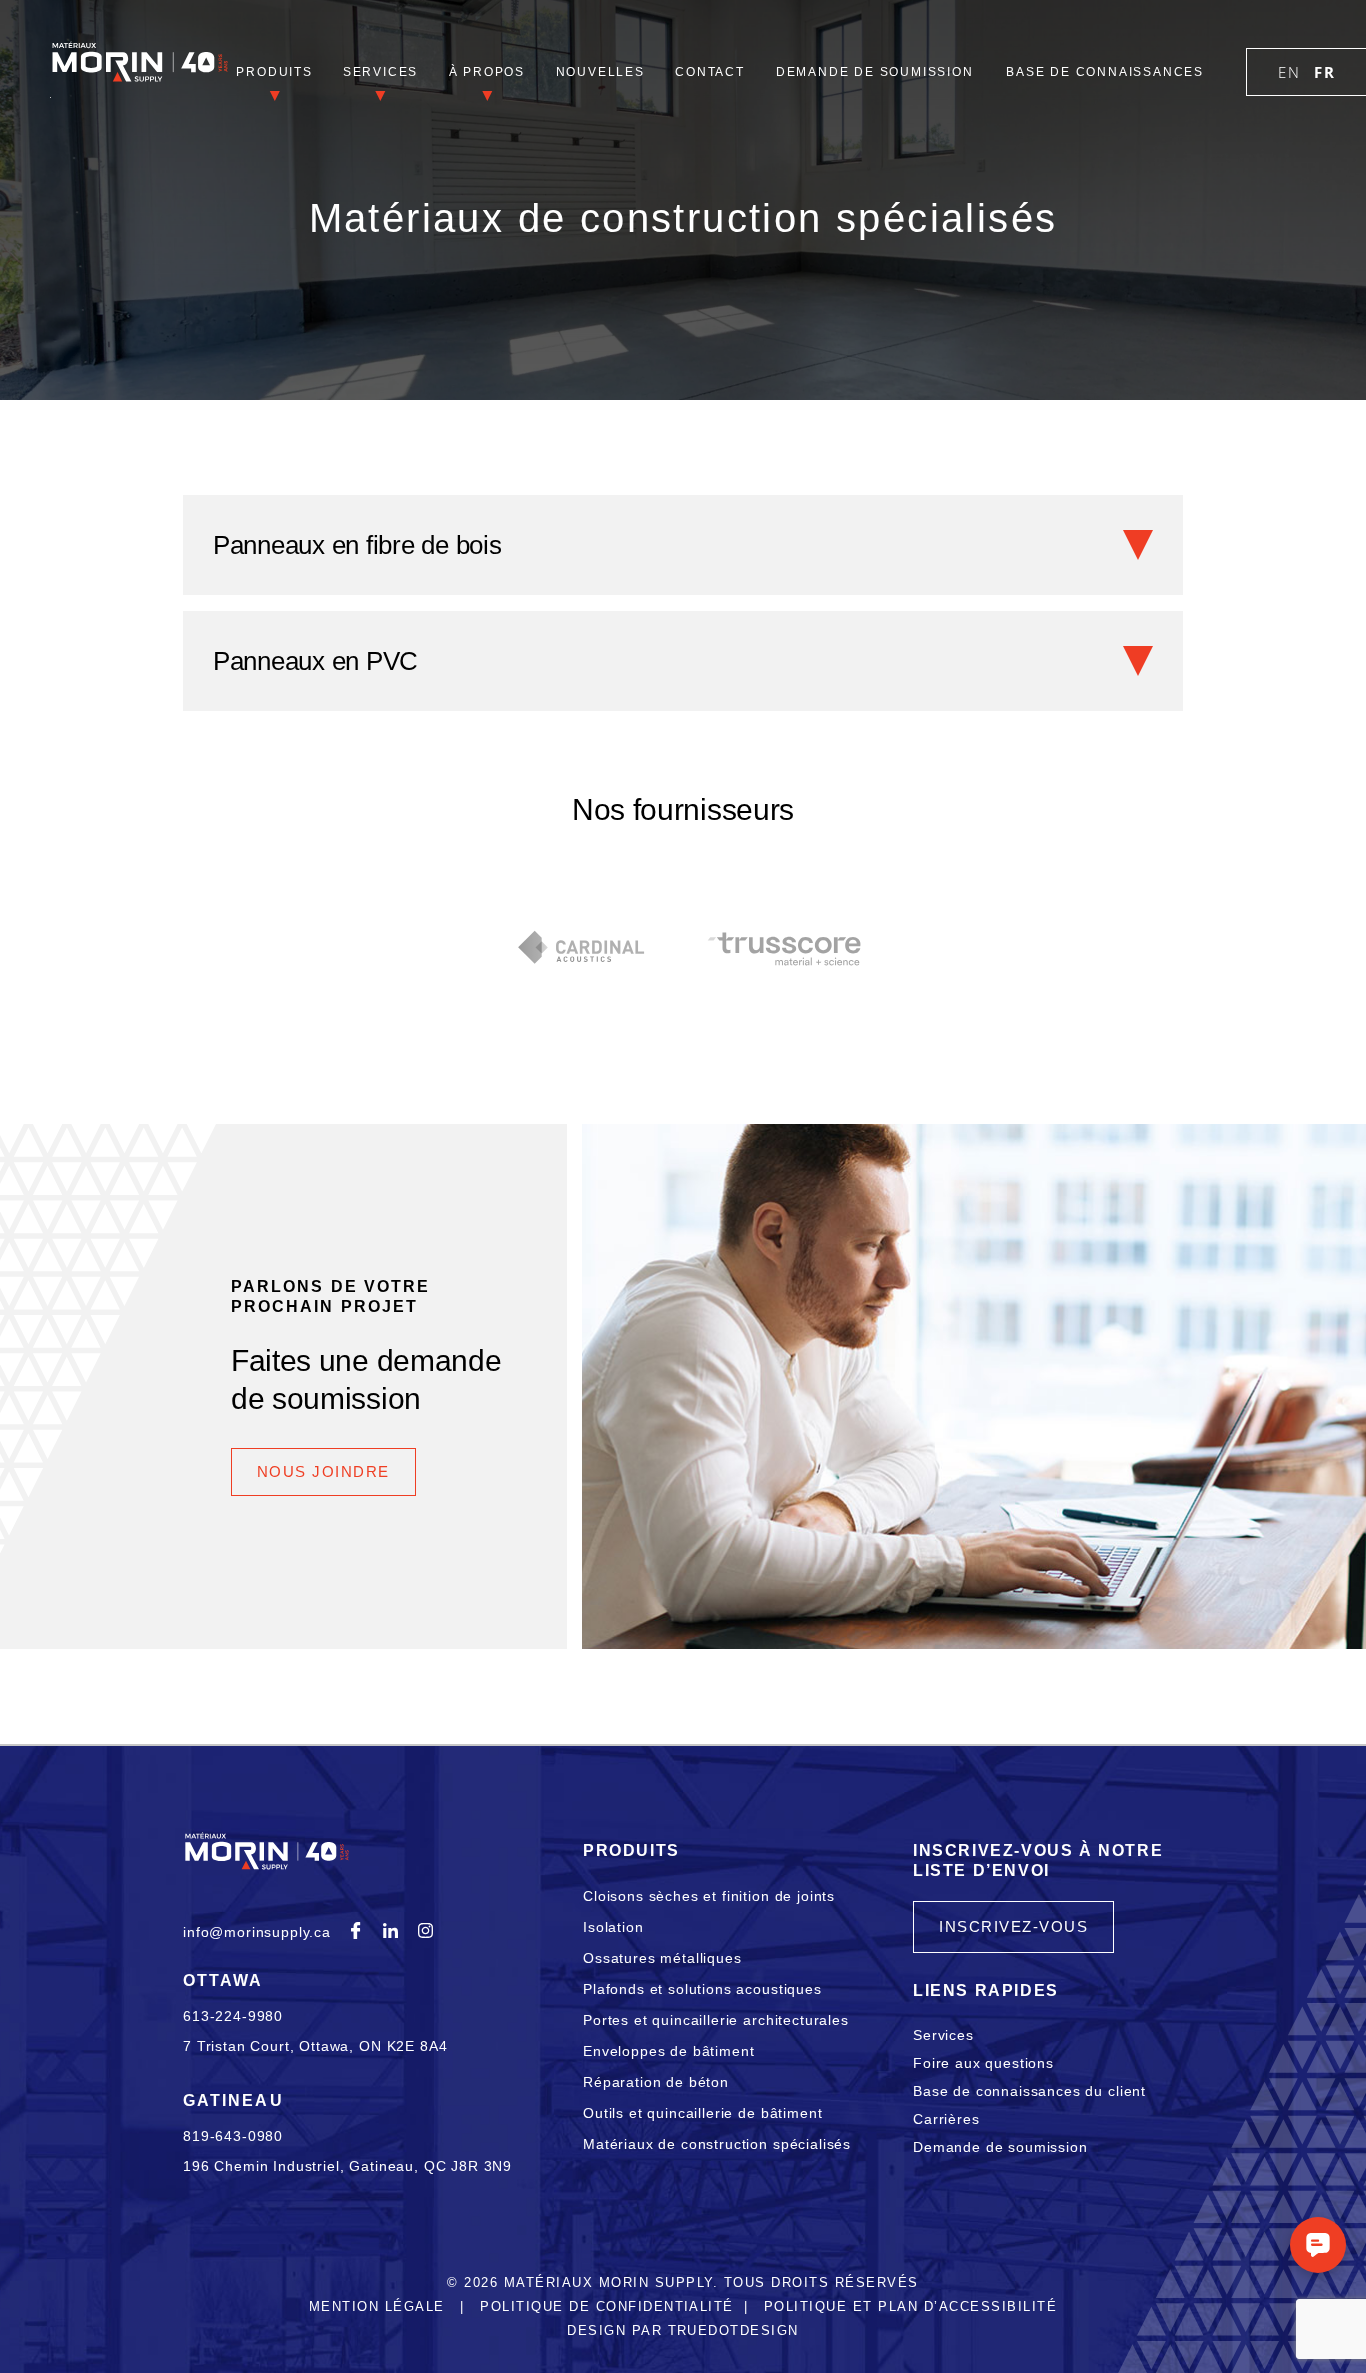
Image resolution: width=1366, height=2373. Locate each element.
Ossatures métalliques (662, 1958)
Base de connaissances (1105, 72)
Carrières (946, 2119)
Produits (274, 72)
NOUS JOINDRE (323, 1471)
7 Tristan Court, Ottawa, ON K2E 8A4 (315, 2046)
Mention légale (377, 2306)
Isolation (613, 1927)
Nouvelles (600, 72)
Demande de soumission (875, 72)
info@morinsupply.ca (257, 1932)
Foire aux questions (983, 2063)
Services (380, 72)
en (1289, 72)
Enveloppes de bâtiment (668, 2051)
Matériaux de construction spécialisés (717, 2144)
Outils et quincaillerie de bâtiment (702, 2113)
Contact (710, 72)
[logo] (140, 74)
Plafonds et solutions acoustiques (702, 1989)
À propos (487, 72)
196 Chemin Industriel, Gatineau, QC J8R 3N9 (347, 2166)
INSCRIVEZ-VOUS (1013, 1926)
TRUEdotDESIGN (733, 2330)
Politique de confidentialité (607, 2306)
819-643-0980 (233, 2136)
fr (1324, 72)
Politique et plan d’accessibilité (910, 2306)
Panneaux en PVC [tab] (315, 661)
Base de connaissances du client (1029, 2091)
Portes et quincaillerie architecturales (716, 2020)
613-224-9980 (233, 2016)
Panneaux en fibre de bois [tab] (357, 545)
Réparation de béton (656, 2082)
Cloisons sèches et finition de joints (709, 1896)
